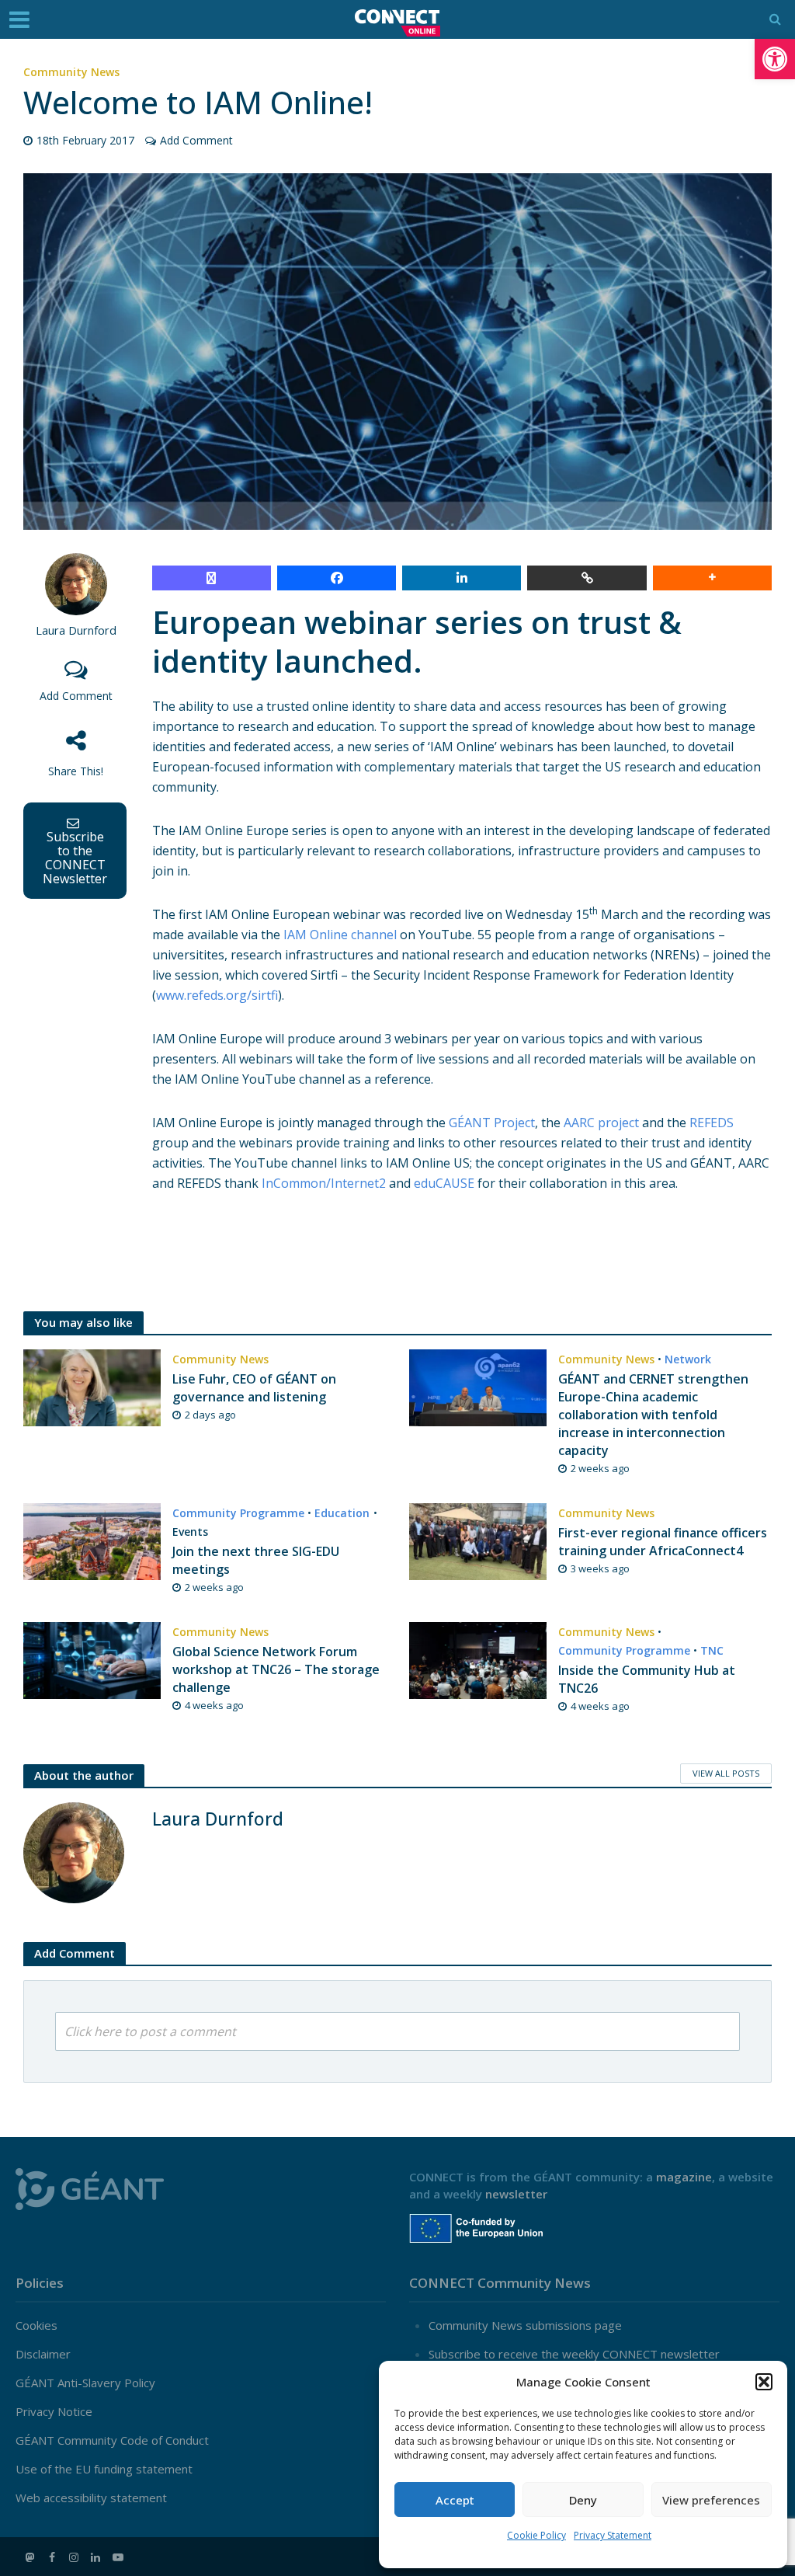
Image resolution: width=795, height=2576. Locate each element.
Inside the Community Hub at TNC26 (647, 1679)
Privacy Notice (54, 2411)
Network (688, 1359)
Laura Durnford (76, 630)
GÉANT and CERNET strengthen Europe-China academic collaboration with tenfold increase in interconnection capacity (653, 1415)
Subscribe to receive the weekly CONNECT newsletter (574, 2354)
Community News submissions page (525, 2325)
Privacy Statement (613, 2535)
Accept (455, 2500)
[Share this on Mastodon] (212, 578)
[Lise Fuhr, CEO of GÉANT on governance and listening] (92, 1387)
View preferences (711, 2500)
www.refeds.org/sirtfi (217, 995)
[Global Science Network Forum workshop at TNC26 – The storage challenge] (92, 1659)
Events (190, 1532)
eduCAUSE (444, 1183)
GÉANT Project (492, 1123)
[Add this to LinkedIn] (462, 578)
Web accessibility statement (91, 2498)
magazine (684, 2177)
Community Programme (238, 1513)
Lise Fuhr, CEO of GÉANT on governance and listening (254, 1388)
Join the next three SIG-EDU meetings (256, 1560)
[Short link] (587, 578)
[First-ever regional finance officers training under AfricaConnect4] (478, 1540)
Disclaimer (43, 2354)
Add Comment (196, 140)
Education (342, 1513)
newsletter (516, 2194)
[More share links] (712, 578)
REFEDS (712, 1123)
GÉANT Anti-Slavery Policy (85, 2383)
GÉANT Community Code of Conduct (112, 2440)
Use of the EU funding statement (104, 2469)
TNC (712, 1650)
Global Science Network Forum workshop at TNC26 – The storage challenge (276, 1669)
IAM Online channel (340, 935)
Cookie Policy (536, 2535)
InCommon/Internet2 (324, 1183)
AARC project (601, 1123)
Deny (583, 2500)
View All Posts (726, 1773)
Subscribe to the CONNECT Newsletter (75, 858)
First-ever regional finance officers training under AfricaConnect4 (663, 1542)
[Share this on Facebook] (337, 578)
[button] (775, 59)
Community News (71, 72)
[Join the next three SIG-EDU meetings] (92, 1540)
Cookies (36, 2325)
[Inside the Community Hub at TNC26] (478, 1659)
